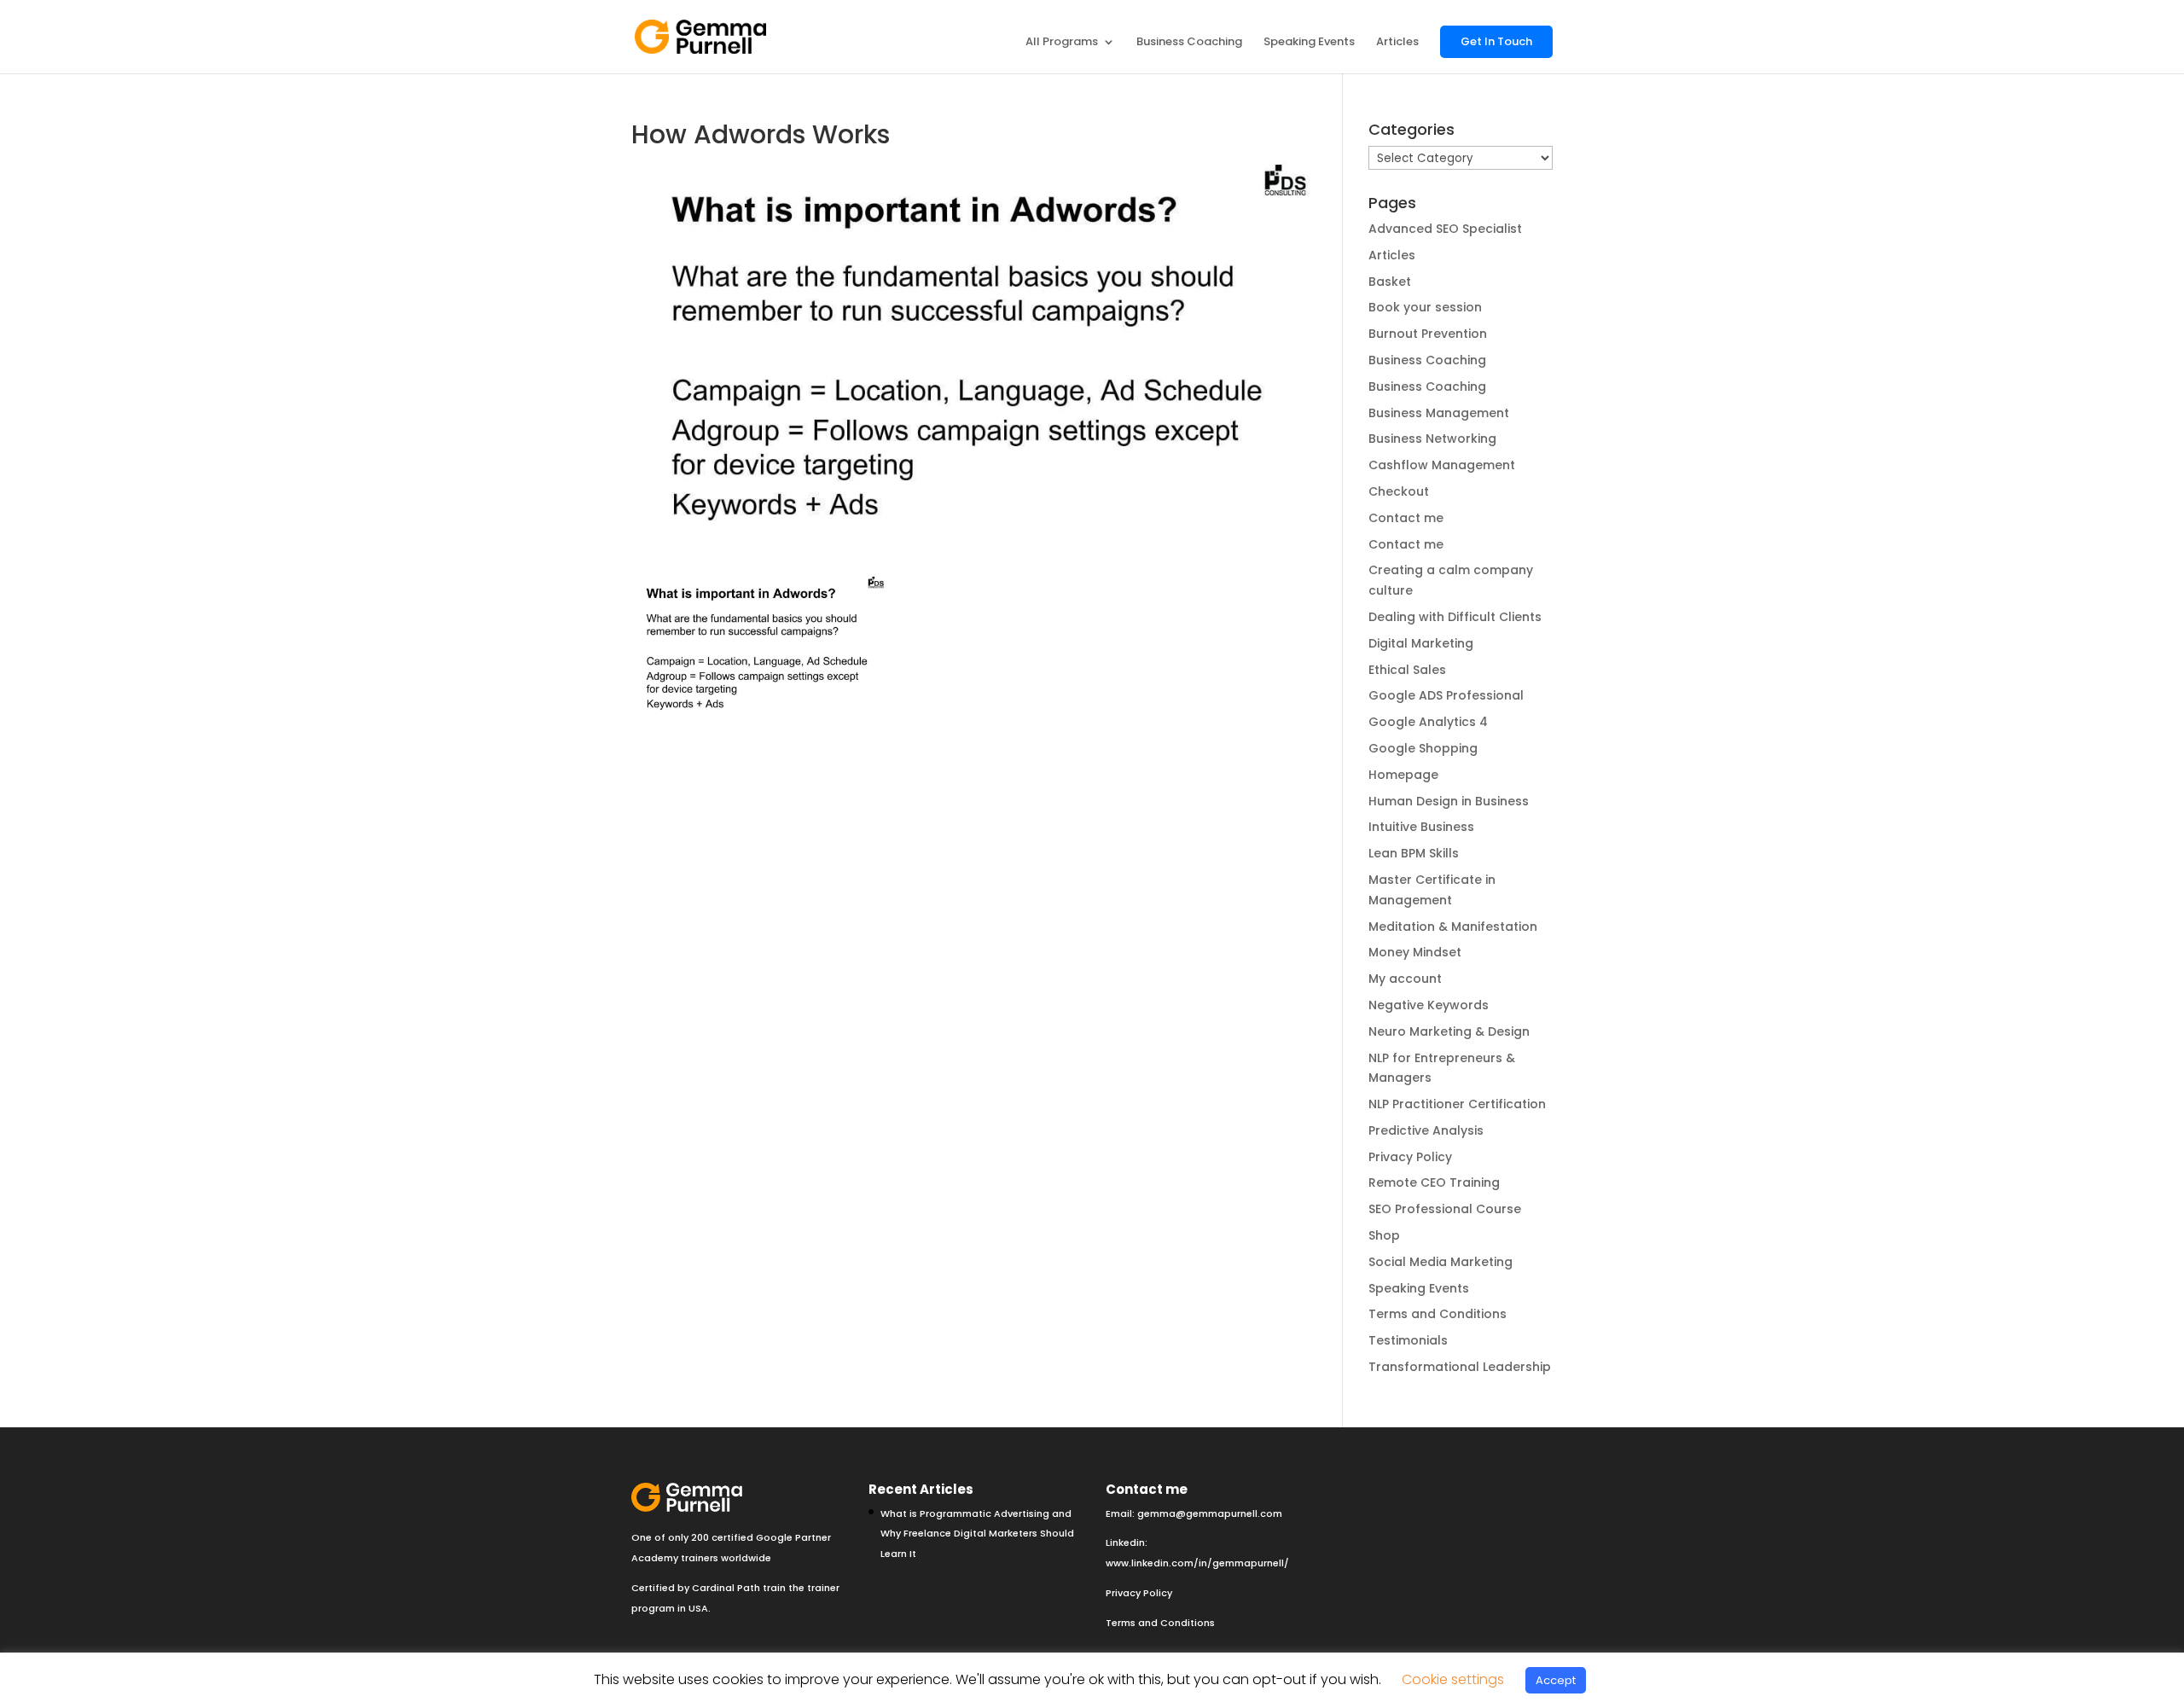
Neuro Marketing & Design (1449, 1031)
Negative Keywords (1429, 1005)
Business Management (1439, 413)
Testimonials (1408, 1340)
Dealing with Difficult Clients (1455, 617)
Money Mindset (1415, 952)
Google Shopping (1423, 748)
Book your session (1425, 307)
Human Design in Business (1449, 801)
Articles (1397, 43)
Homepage (1403, 775)
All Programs (1062, 43)
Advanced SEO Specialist (1445, 229)
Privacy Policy (1410, 1157)
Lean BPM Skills (1414, 853)
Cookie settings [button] (1453, 1679)
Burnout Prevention (1428, 334)
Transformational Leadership (1460, 1367)
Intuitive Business (1421, 827)
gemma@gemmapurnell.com (1210, 1513)
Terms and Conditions (1438, 1314)
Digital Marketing (1421, 643)
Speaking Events (1309, 43)
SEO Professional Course (1445, 1209)
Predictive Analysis (1426, 1130)
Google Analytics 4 (1428, 722)
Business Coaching (1189, 43)
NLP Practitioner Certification (1457, 1104)
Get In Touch (1496, 41)
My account (1405, 979)
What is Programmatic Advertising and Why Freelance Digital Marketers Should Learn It (977, 1534)
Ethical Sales (1407, 670)
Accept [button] (1556, 1680)
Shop (1384, 1235)
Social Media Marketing (1441, 1262)
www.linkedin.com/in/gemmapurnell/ (1197, 1563)
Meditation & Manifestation (1453, 927)
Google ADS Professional (1446, 695)
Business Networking (1432, 439)
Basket (1390, 282)
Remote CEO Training (1434, 1182)
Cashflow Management (1442, 465)
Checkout (1399, 491)
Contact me (1406, 518)
